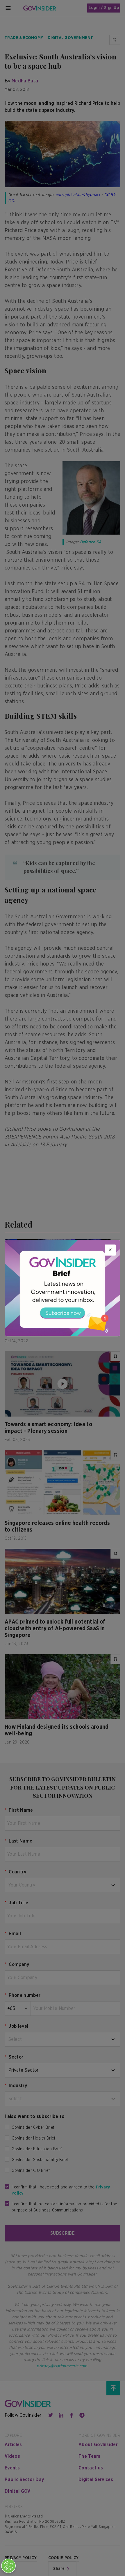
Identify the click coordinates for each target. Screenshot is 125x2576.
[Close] (110, 1250)
